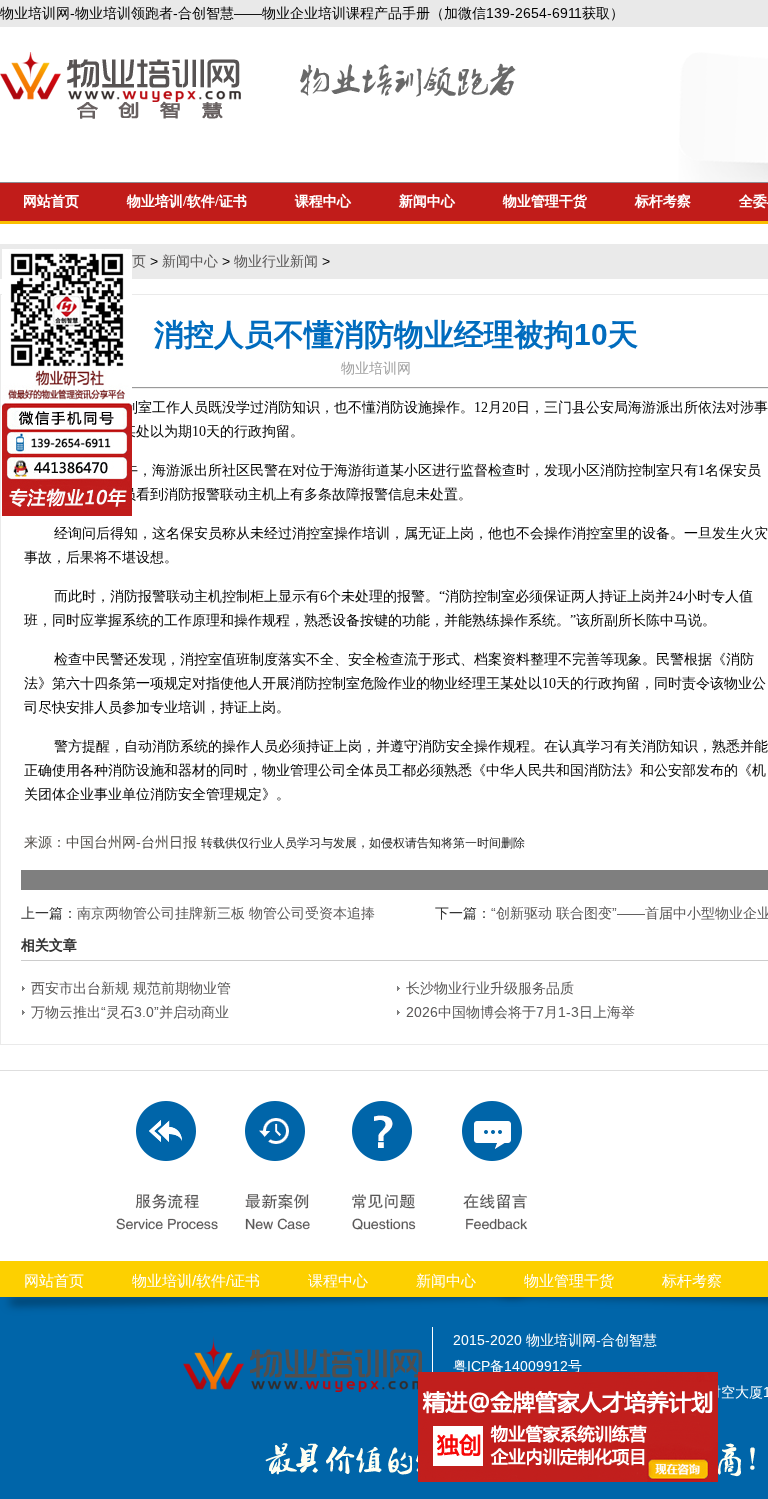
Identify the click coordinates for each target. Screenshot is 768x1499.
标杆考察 (663, 201)
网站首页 (54, 1280)
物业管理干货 (545, 201)
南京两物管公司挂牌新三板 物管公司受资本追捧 (226, 913)
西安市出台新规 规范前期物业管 (131, 988)
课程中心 (323, 201)
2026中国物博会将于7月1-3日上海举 (520, 1012)
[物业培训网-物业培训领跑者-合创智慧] (260, 114)
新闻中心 (427, 201)
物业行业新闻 (276, 261)
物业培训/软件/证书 (187, 201)
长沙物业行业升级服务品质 (490, 988)
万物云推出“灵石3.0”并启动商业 (130, 1012)
